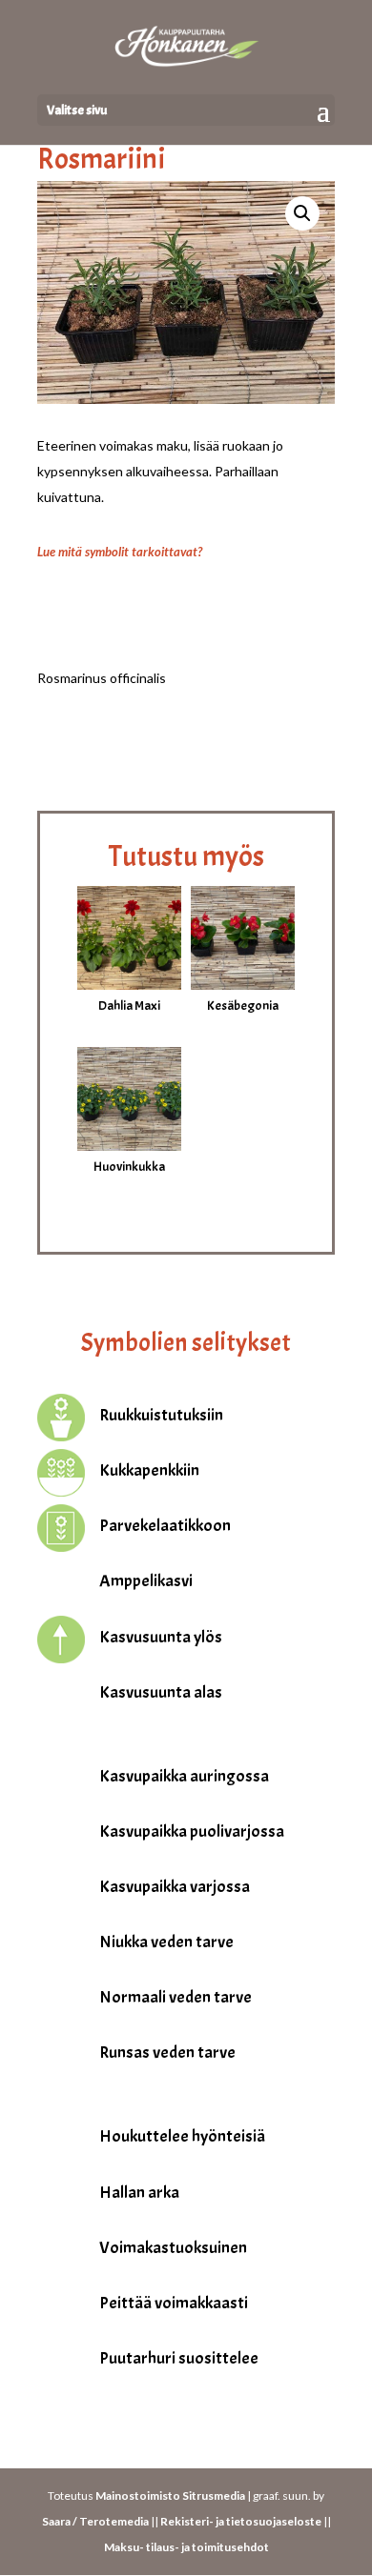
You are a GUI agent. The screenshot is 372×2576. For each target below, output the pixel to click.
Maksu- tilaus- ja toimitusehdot (186, 2547)
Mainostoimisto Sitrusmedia (170, 2495)
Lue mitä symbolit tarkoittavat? (120, 552)
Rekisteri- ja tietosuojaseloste (241, 2521)
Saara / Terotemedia (95, 2521)
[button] (302, 213)
